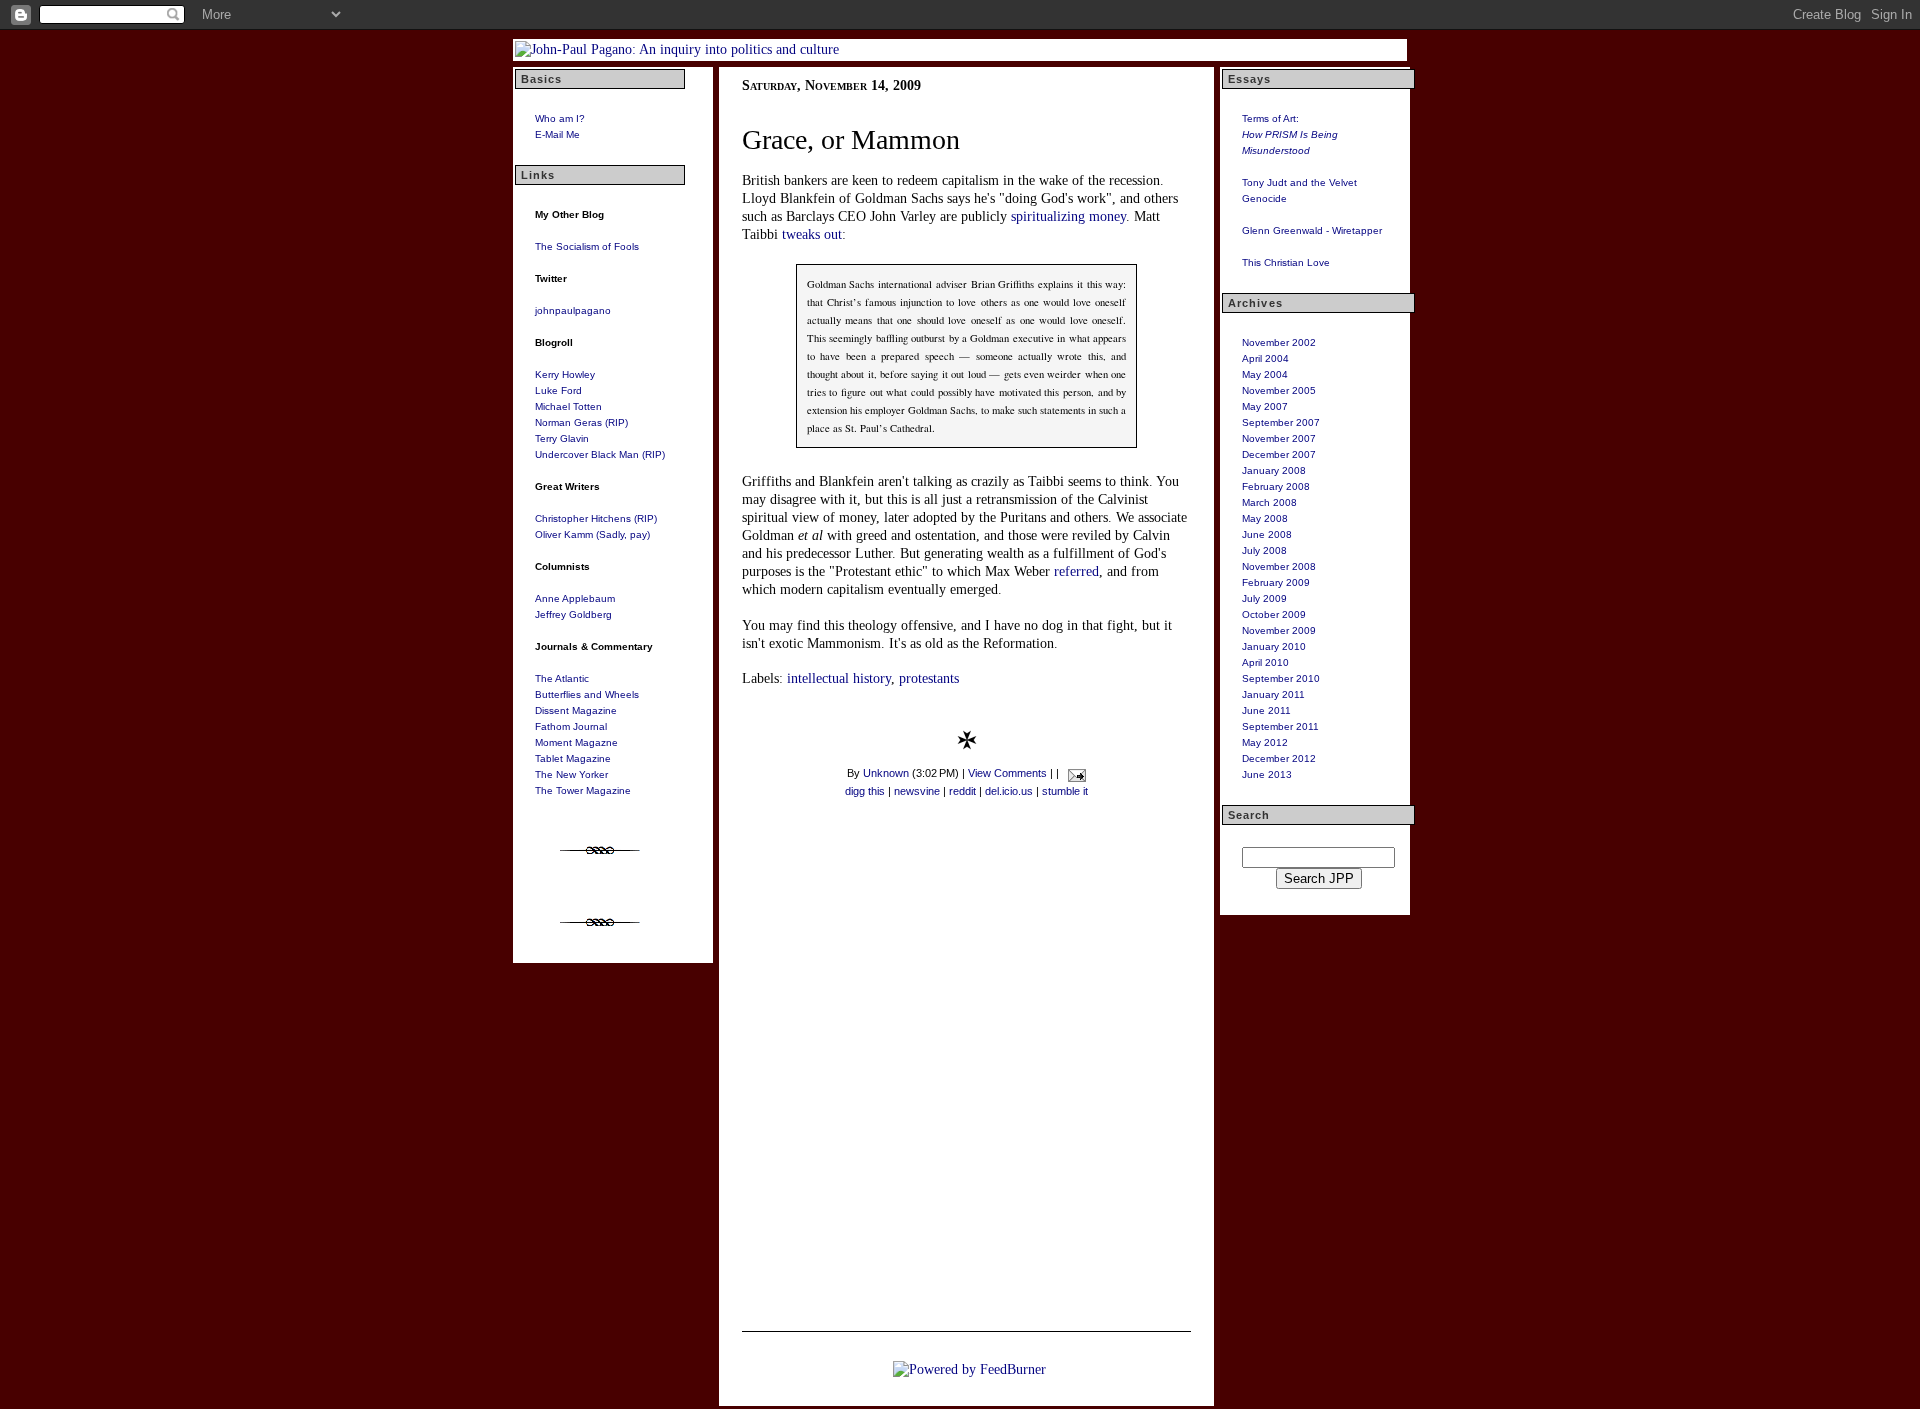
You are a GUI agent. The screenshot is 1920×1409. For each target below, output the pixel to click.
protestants (929, 678)
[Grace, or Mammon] (967, 745)
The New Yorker (571, 774)
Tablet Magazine (573, 758)
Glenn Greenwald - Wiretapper (1312, 230)
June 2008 (1267, 534)
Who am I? (560, 118)
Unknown (886, 773)
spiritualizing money (1068, 216)
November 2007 (1279, 438)
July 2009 (1264, 598)
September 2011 (1280, 726)
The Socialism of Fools (587, 246)
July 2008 (1264, 550)
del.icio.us (1009, 791)
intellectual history (839, 678)
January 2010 (1274, 646)
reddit (962, 791)
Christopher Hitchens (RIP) (596, 518)
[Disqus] (966, 1069)
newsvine (917, 791)
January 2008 (1274, 470)
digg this (865, 791)
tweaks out (812, 234)
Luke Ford (558, 390)
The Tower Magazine (583, 790)
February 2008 (1276, 486)
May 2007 (1265, 406)
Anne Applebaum (575, 598)
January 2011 (1273, 694)
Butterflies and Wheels (587, 694)
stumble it (1065, 791)
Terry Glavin (562, 438)
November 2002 (1279, 342)
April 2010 (1265, 662)
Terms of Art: (1290, 134)
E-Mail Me (557, 134)
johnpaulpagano (573, 310)
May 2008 (1265, 518)
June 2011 (1266, 710)
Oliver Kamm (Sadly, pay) (592, 534)
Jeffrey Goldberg (573, 614)
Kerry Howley (565, 374)
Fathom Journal (571, 726)
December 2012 (1279, 758)
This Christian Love (1286, 262)
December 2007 (1279, 454)
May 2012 (1265, 742)
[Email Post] (1073, 773)
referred (1076, 571)
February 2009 (1276, 582)
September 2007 (1281, 422)
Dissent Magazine (576, 710)
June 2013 (1267, 774)
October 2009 (1274, 614)
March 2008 (1269, 502)
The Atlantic (562, 678)
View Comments (1007, 773)
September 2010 (1281, 678)
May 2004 (1265, 374)
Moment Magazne (576, 742)
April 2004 (1265, 358)
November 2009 (1279, 630)
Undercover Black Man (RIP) (600, 454)
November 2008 (1279, 566)
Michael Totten (568, 406)
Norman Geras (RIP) (581, 422)
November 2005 (1279, 390)
